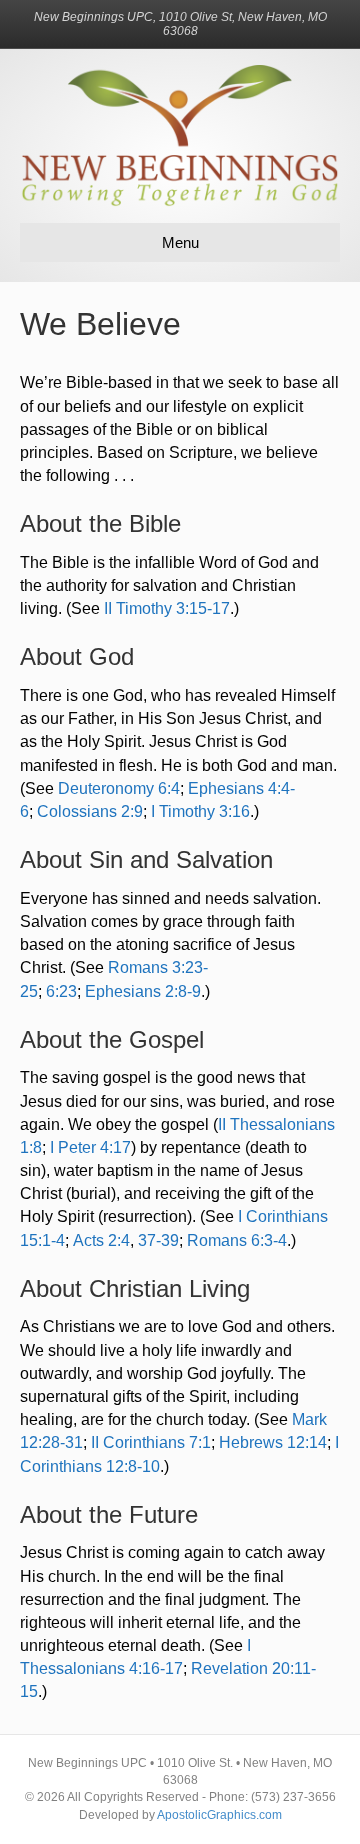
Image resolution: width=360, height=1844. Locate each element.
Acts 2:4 (101, 1240)
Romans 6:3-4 (237, 1240)
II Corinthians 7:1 (151, 1442)
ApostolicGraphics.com (219, 1815)
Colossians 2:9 (90, 811)
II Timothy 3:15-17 (167, 608)
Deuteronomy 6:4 (119, 788)
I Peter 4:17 (90, 1147)
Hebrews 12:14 (273, 1442)
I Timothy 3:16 (200, 811)
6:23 (61, 991)
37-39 (158, 1240)
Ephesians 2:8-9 (143, 991)
